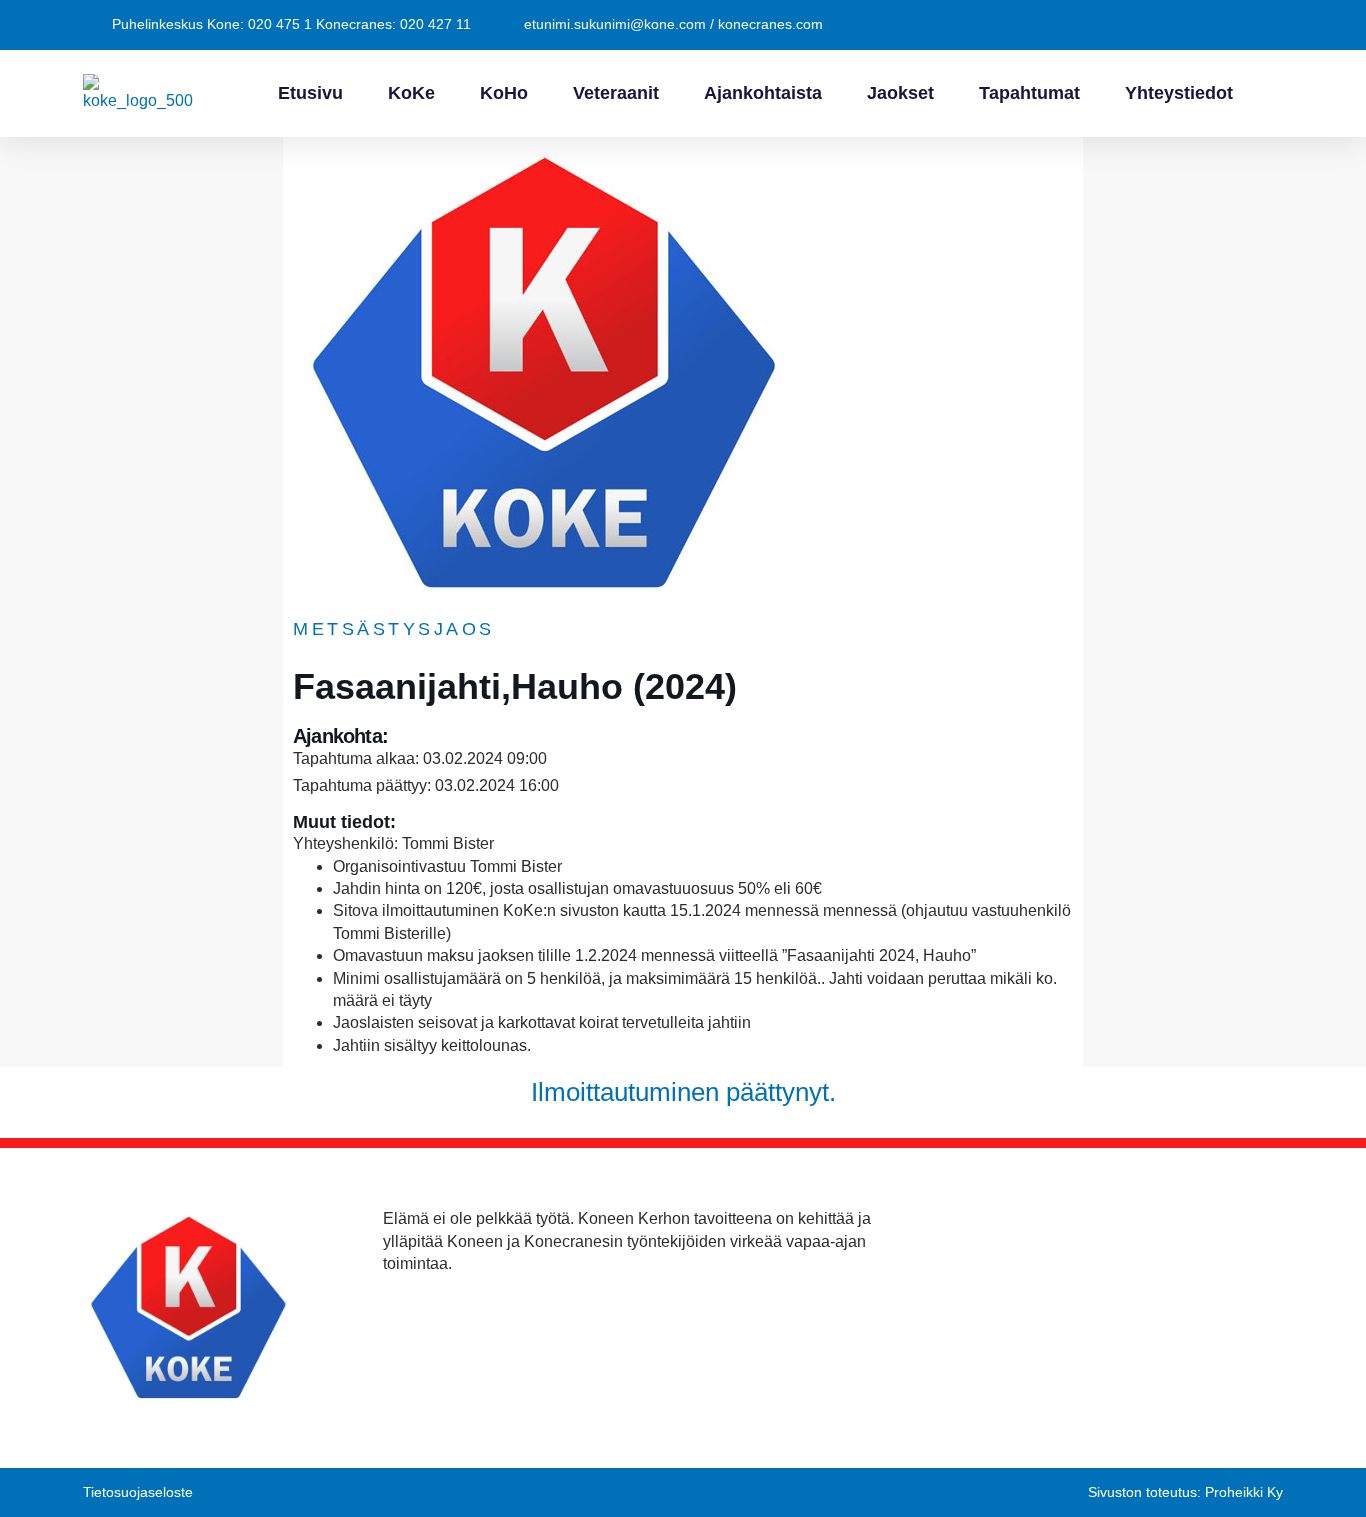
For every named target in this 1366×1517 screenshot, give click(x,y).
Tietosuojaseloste (138, 1492)
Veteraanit (616, 93)
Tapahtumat (1029, 93)
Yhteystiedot (1179, 93)
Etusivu (310, 93)
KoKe (411, 93)
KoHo (504, 93)
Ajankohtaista (763, 93)
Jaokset (900, 93)
